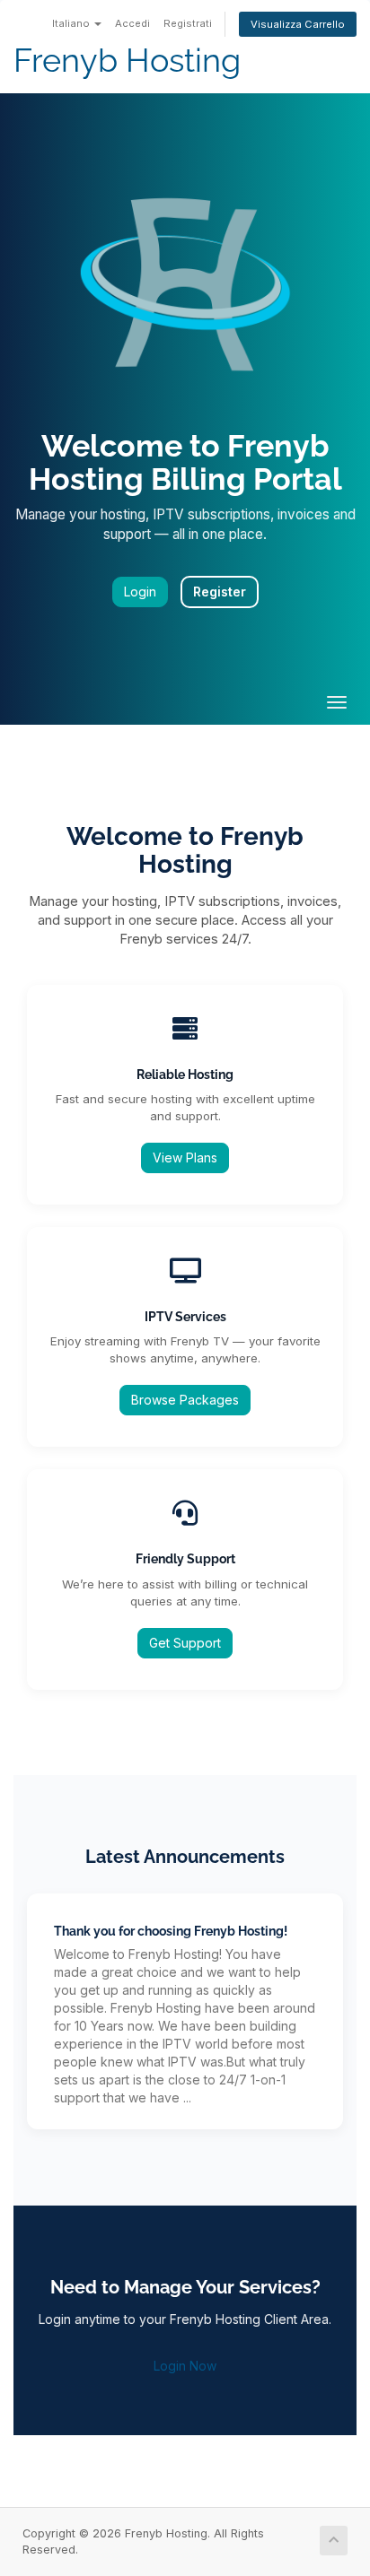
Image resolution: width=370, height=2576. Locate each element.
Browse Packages (185, 1400)
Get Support (185, 1643)
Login (140, 592)
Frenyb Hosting (127, 61)
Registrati (188, 23)
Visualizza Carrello (298, 24)
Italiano (72, 23)
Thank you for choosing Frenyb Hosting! (171, 1931)
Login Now (185, 2366)
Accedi (132, 23)
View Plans (185, 1157)
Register (220, 592)
